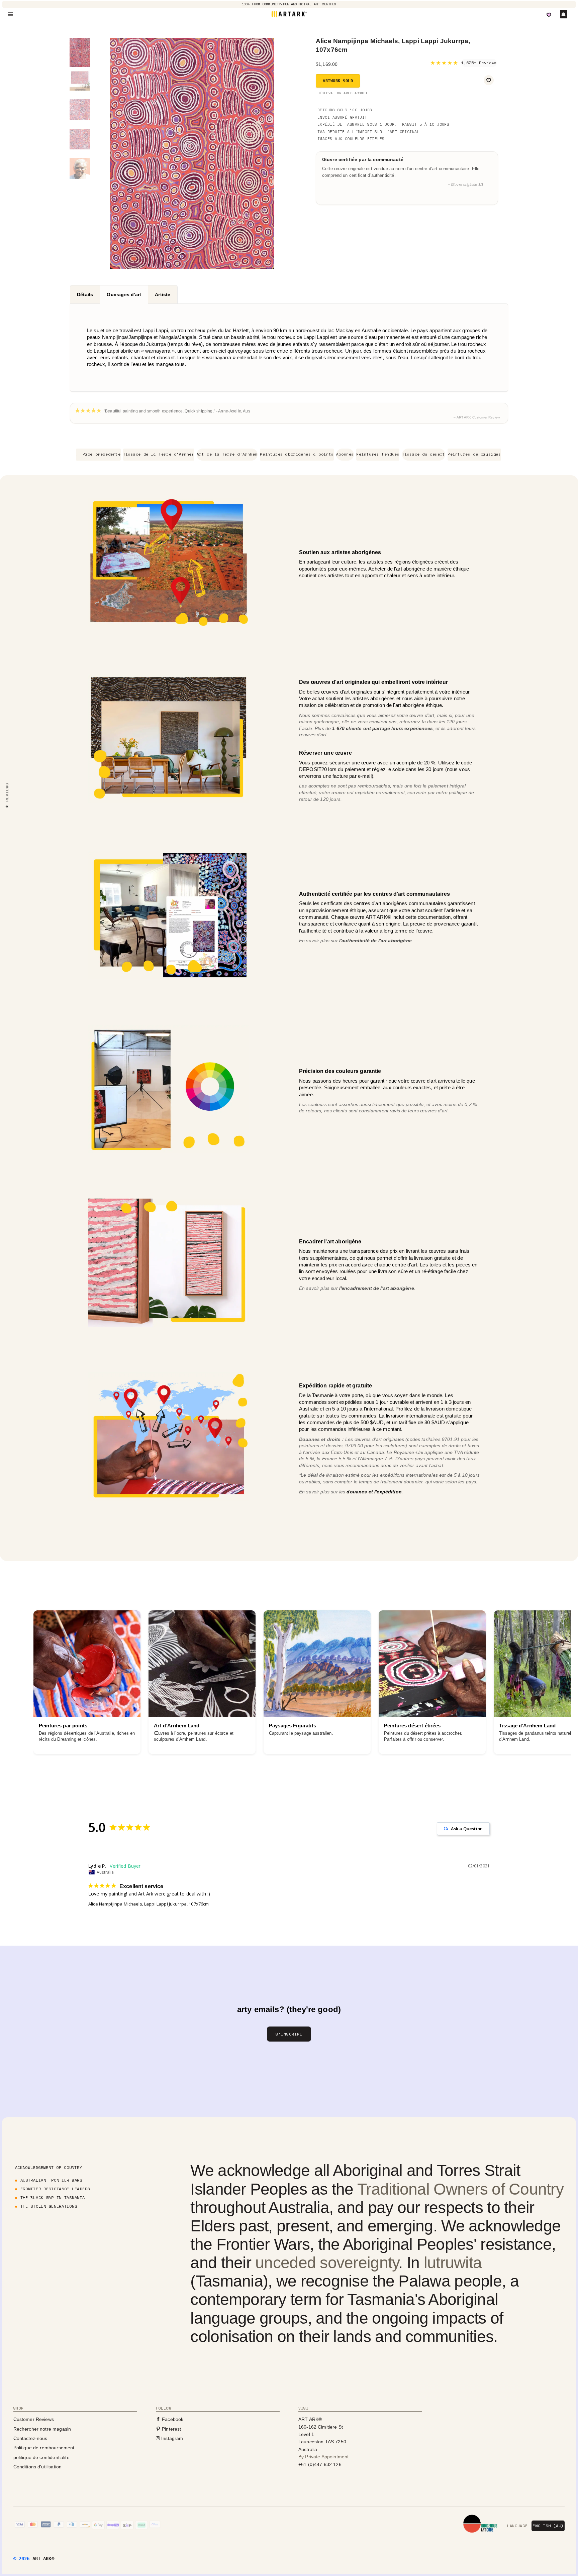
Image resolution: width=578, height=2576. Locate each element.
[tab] (85, 294)
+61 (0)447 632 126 (320, 2464)
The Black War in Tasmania (53, 2197)
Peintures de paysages (474, 454)
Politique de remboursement (44, 2448)
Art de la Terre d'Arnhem (227, 454)
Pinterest (171, 2429)
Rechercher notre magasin (42, 2429)
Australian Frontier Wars (51, 2180)
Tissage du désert (424, 454)
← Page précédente (98, 454)
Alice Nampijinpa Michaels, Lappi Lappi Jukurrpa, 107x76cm (149, 1904)
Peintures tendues (378, 454)
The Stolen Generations (49, 2206)
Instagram (172, 2438)
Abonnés (345, 454)
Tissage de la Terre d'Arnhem (159, 454)
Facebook (172, 2419)
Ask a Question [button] (467, 1829)
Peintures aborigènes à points (297, 454)
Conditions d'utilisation (38, 2467)
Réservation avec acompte (344, 93)
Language (517, 2526)
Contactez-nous (30, 2438)
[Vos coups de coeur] (549, 15)
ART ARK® (43, 2559)
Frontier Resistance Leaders (55, 2189)
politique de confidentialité (41, 2457)
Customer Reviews (34, 2419)
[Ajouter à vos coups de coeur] (489, 80)
